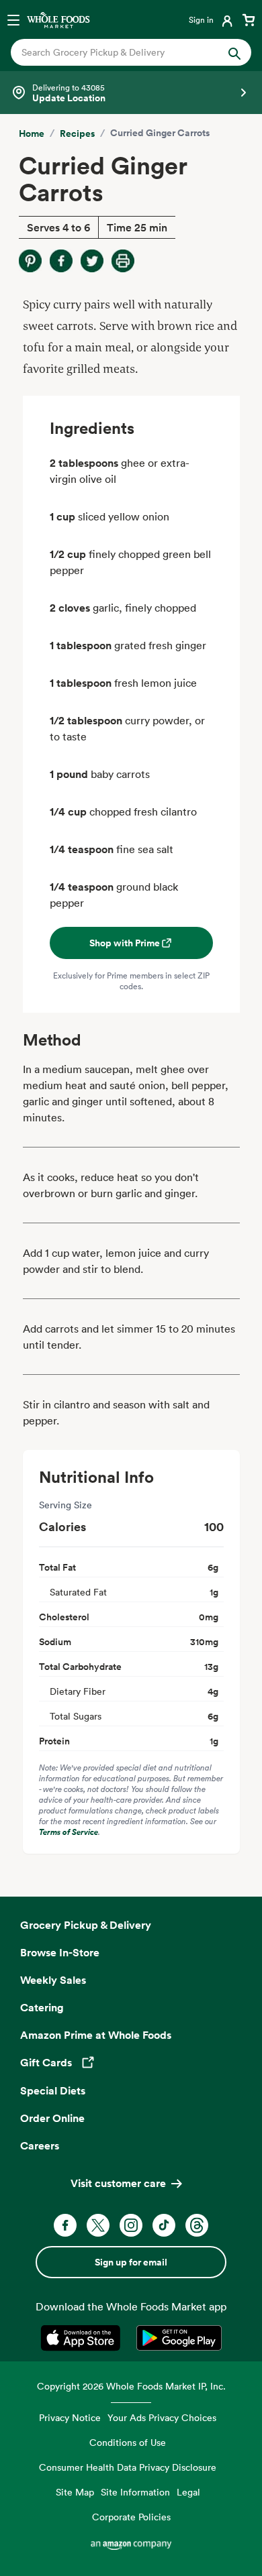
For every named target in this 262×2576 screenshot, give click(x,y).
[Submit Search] (234, 52)
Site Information (135, 2492)
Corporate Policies (131, 2517)
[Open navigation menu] (13, 19)
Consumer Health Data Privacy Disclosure (128, 2467)
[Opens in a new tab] (83, 2338)
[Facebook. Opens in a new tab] (65, 2225)
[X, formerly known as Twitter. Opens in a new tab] (98, 2225)
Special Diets (53, 2090)
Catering (42, 2007)
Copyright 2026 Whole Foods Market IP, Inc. (131, 2386)
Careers (40, 2145)
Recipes (77, 133)
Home (32, 133)
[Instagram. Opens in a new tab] (131, 2225)
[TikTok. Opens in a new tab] (164, 2225)
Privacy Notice (70, 2417)
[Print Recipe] (123, 261)
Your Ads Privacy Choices (162, 2417)
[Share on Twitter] (92, 261)
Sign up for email (131, 2262)
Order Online (52, 2118)
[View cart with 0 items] (249, 19)
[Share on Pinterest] (30, 261)
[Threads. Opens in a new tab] (197, 2225)
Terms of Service (69, 1832)
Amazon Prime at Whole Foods (96, 2035)
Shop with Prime (125, 943)
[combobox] (120, 52)
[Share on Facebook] (61, 261)
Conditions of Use (128, 2442)
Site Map (75, 2492)
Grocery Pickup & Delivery (86, 1925)
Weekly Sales (53, 1980)
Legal (188, 2492)
